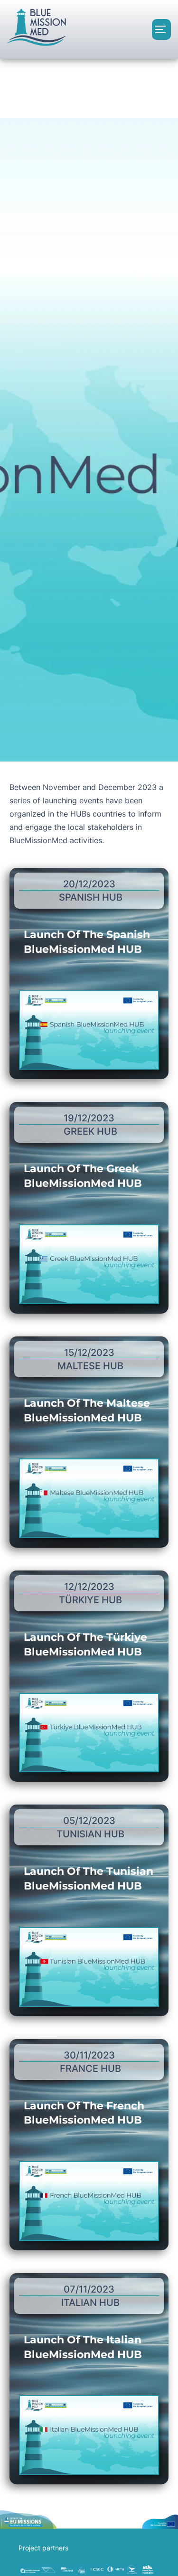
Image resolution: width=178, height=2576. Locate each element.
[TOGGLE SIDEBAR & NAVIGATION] (161, 29)
